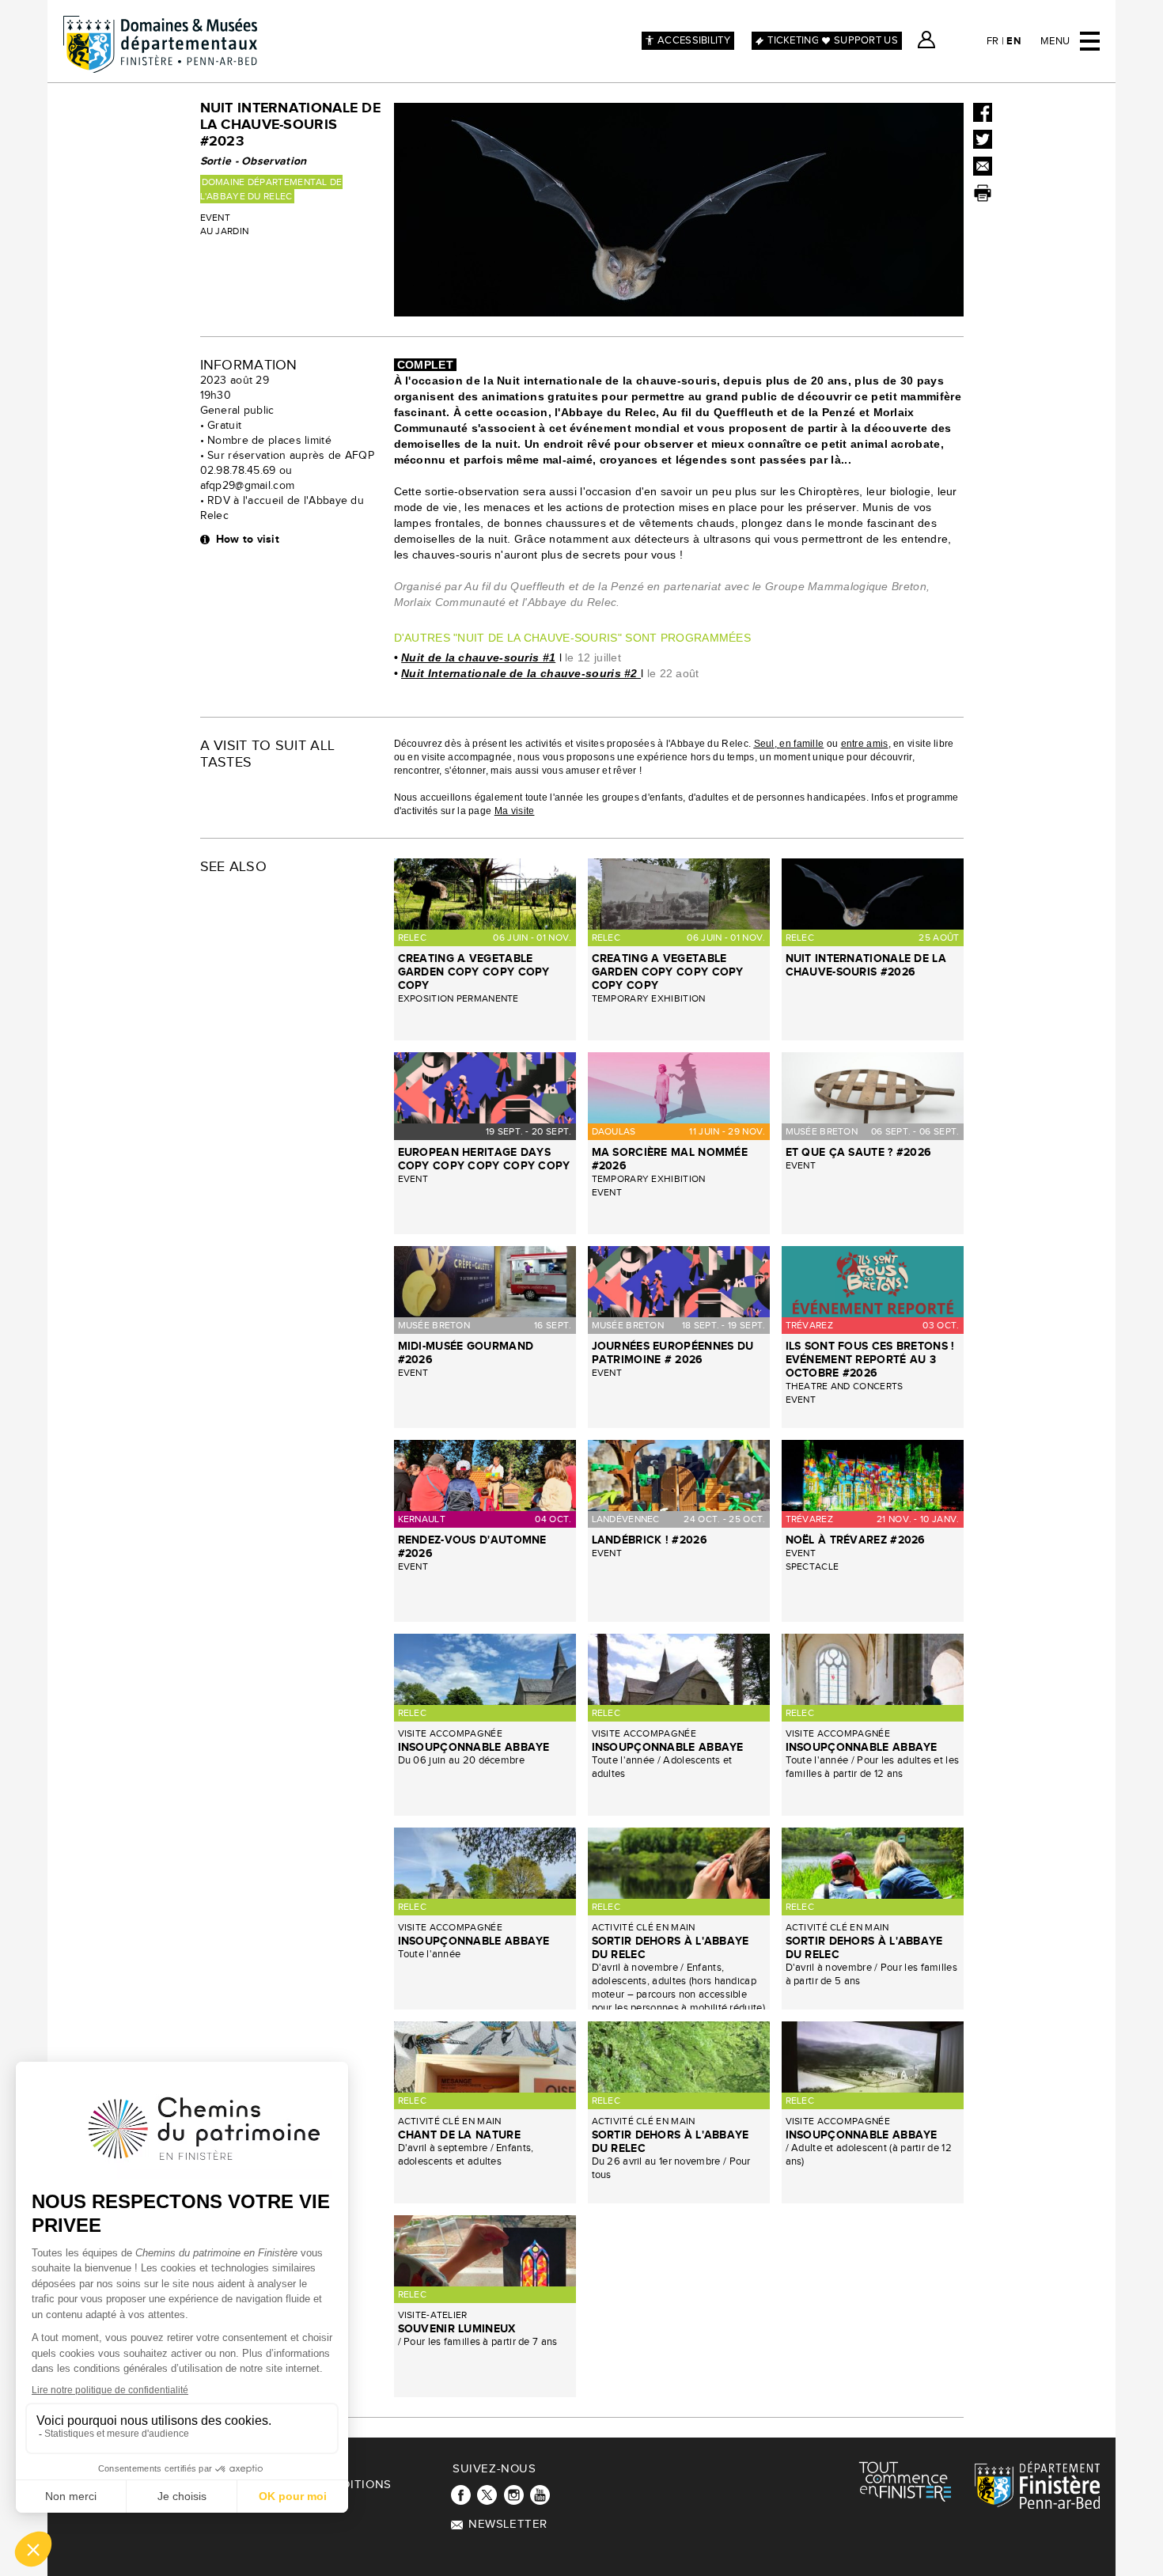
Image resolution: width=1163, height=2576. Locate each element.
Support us (866, 40)
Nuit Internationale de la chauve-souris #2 (519, 673)
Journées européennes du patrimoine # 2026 (673, 1353)
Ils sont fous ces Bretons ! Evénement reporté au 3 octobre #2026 (870, 1360)
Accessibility (694, 40)
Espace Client (926, 40)
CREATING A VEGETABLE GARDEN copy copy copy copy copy (668, 972)
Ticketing (793, 40)
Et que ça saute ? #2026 (859, 1152)
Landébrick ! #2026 (650, 1540)
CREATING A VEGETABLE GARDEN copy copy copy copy (474, 972)
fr (993, 41)
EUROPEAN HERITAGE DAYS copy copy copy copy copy (484, 1159)
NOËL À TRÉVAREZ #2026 (856, 1540)
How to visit (248, 539)
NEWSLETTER (508, 2524)
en (1013, 41)
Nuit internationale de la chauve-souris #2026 (866, 965)
